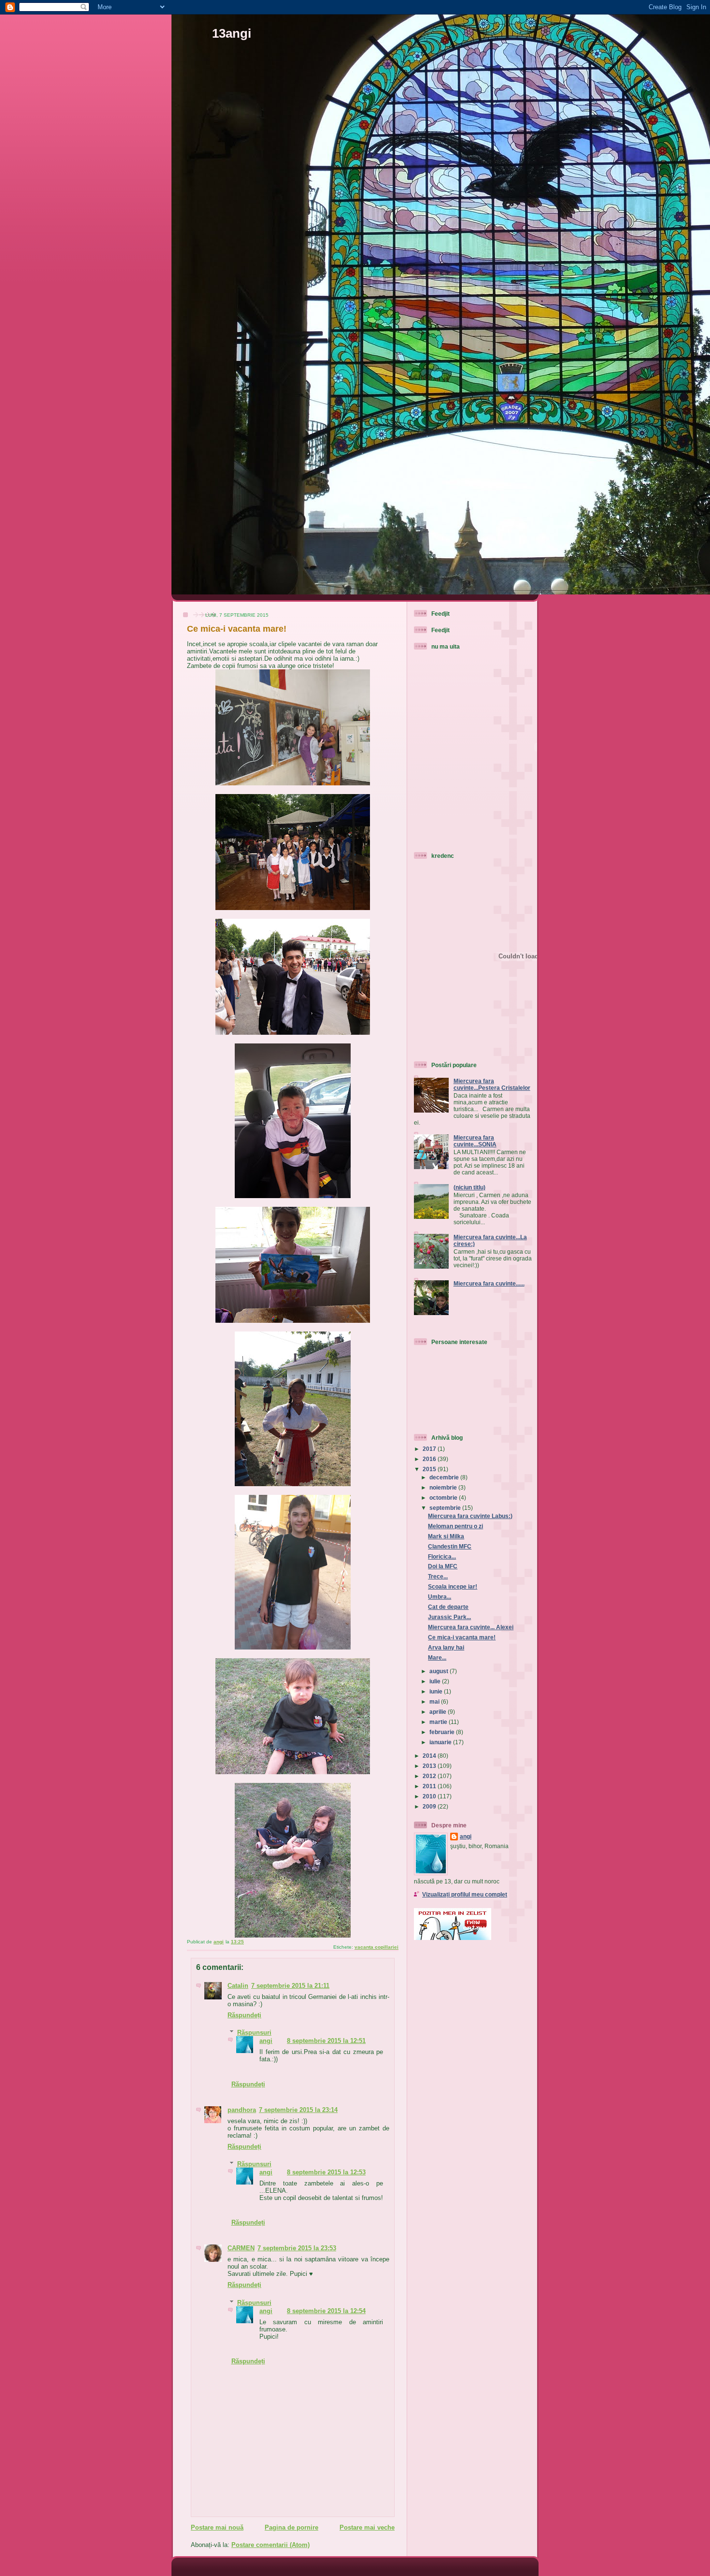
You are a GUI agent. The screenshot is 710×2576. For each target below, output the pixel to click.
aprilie (439, 1712)
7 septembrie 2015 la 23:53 (297, 2248)
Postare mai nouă (217, 2527)
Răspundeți (244, 2015)
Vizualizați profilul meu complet (465, 1894)
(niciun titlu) (469, 1187)
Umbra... (440, 1597)
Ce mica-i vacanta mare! (462, 1637)
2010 (430, 1796)
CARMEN (241, 2248)
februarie (443, 1732)
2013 (430, 1766)
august (440, 1671)
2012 (430, 1776)
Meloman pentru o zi (455, 1526)
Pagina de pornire (291, 2527)
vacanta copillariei (376, 1947)
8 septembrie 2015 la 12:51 (326, 2041)
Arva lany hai (446, 1647)
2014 (430, 1756)
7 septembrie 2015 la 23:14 (298, 2110)
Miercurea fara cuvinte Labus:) (470, 1516)
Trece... (438, 1576)
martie (439, 1722)
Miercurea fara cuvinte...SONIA (475, 1141)
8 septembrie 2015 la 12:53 (326, 2172)
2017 (430, 1449)
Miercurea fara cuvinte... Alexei (471, 1627)
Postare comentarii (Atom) (270, 2545)
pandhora (242, 2110)
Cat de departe (448, 1607)
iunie (437, 1691)
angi (266, 2041)
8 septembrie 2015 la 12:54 (326, 2311)
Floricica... (442, 1556)
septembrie (446, 1508)
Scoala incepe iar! (453, 1586)
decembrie (445, 1477)
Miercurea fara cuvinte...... (489, 1283)
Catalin (238, 1986)
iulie (436, 1681)
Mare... (437, 1657)
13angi (232, 33)
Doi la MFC (443, 1566)
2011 (430, 1786)
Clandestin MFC (450, 1546)
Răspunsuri (254, 2033)
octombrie (444, 1498)
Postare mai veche (367, 2527)
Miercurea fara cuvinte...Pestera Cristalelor (492, 1084)
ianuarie (441, 1742)
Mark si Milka (446, 1536)
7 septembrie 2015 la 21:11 (290, 1986)
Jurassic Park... (449, 1617)
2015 (430, 1469)
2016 (430, 1459)
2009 (430, 1806)
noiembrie (444, 1487)
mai (435, 1701)
